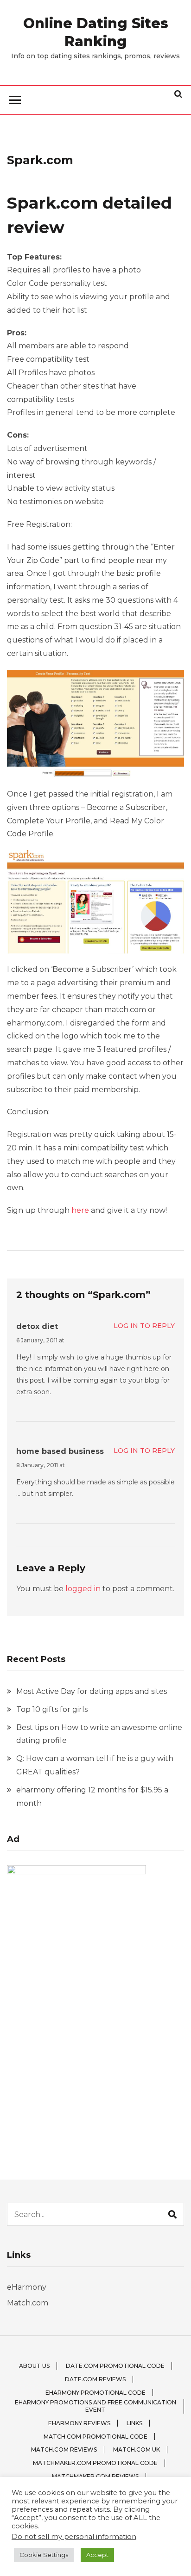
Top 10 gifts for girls (52, 1709)
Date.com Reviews (95, 2379)
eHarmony (27, 2287)
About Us (34, 2366)
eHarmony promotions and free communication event (95, 2406)
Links (134, 2423)
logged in (83, 1589)
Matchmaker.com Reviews (95, 2476)
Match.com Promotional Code (95, 2437)
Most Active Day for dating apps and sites (92, 1691)
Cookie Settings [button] (44, 2555)
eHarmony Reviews (79, 2423)
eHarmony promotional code (95, 2393)
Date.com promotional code (115, 2366)
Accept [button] (97, 2555)
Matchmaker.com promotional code (95, 2463)
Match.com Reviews (64, 2449)
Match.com (28, 2303)
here (80, 1210)
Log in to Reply (144, 1326)
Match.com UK (137, 2449)
